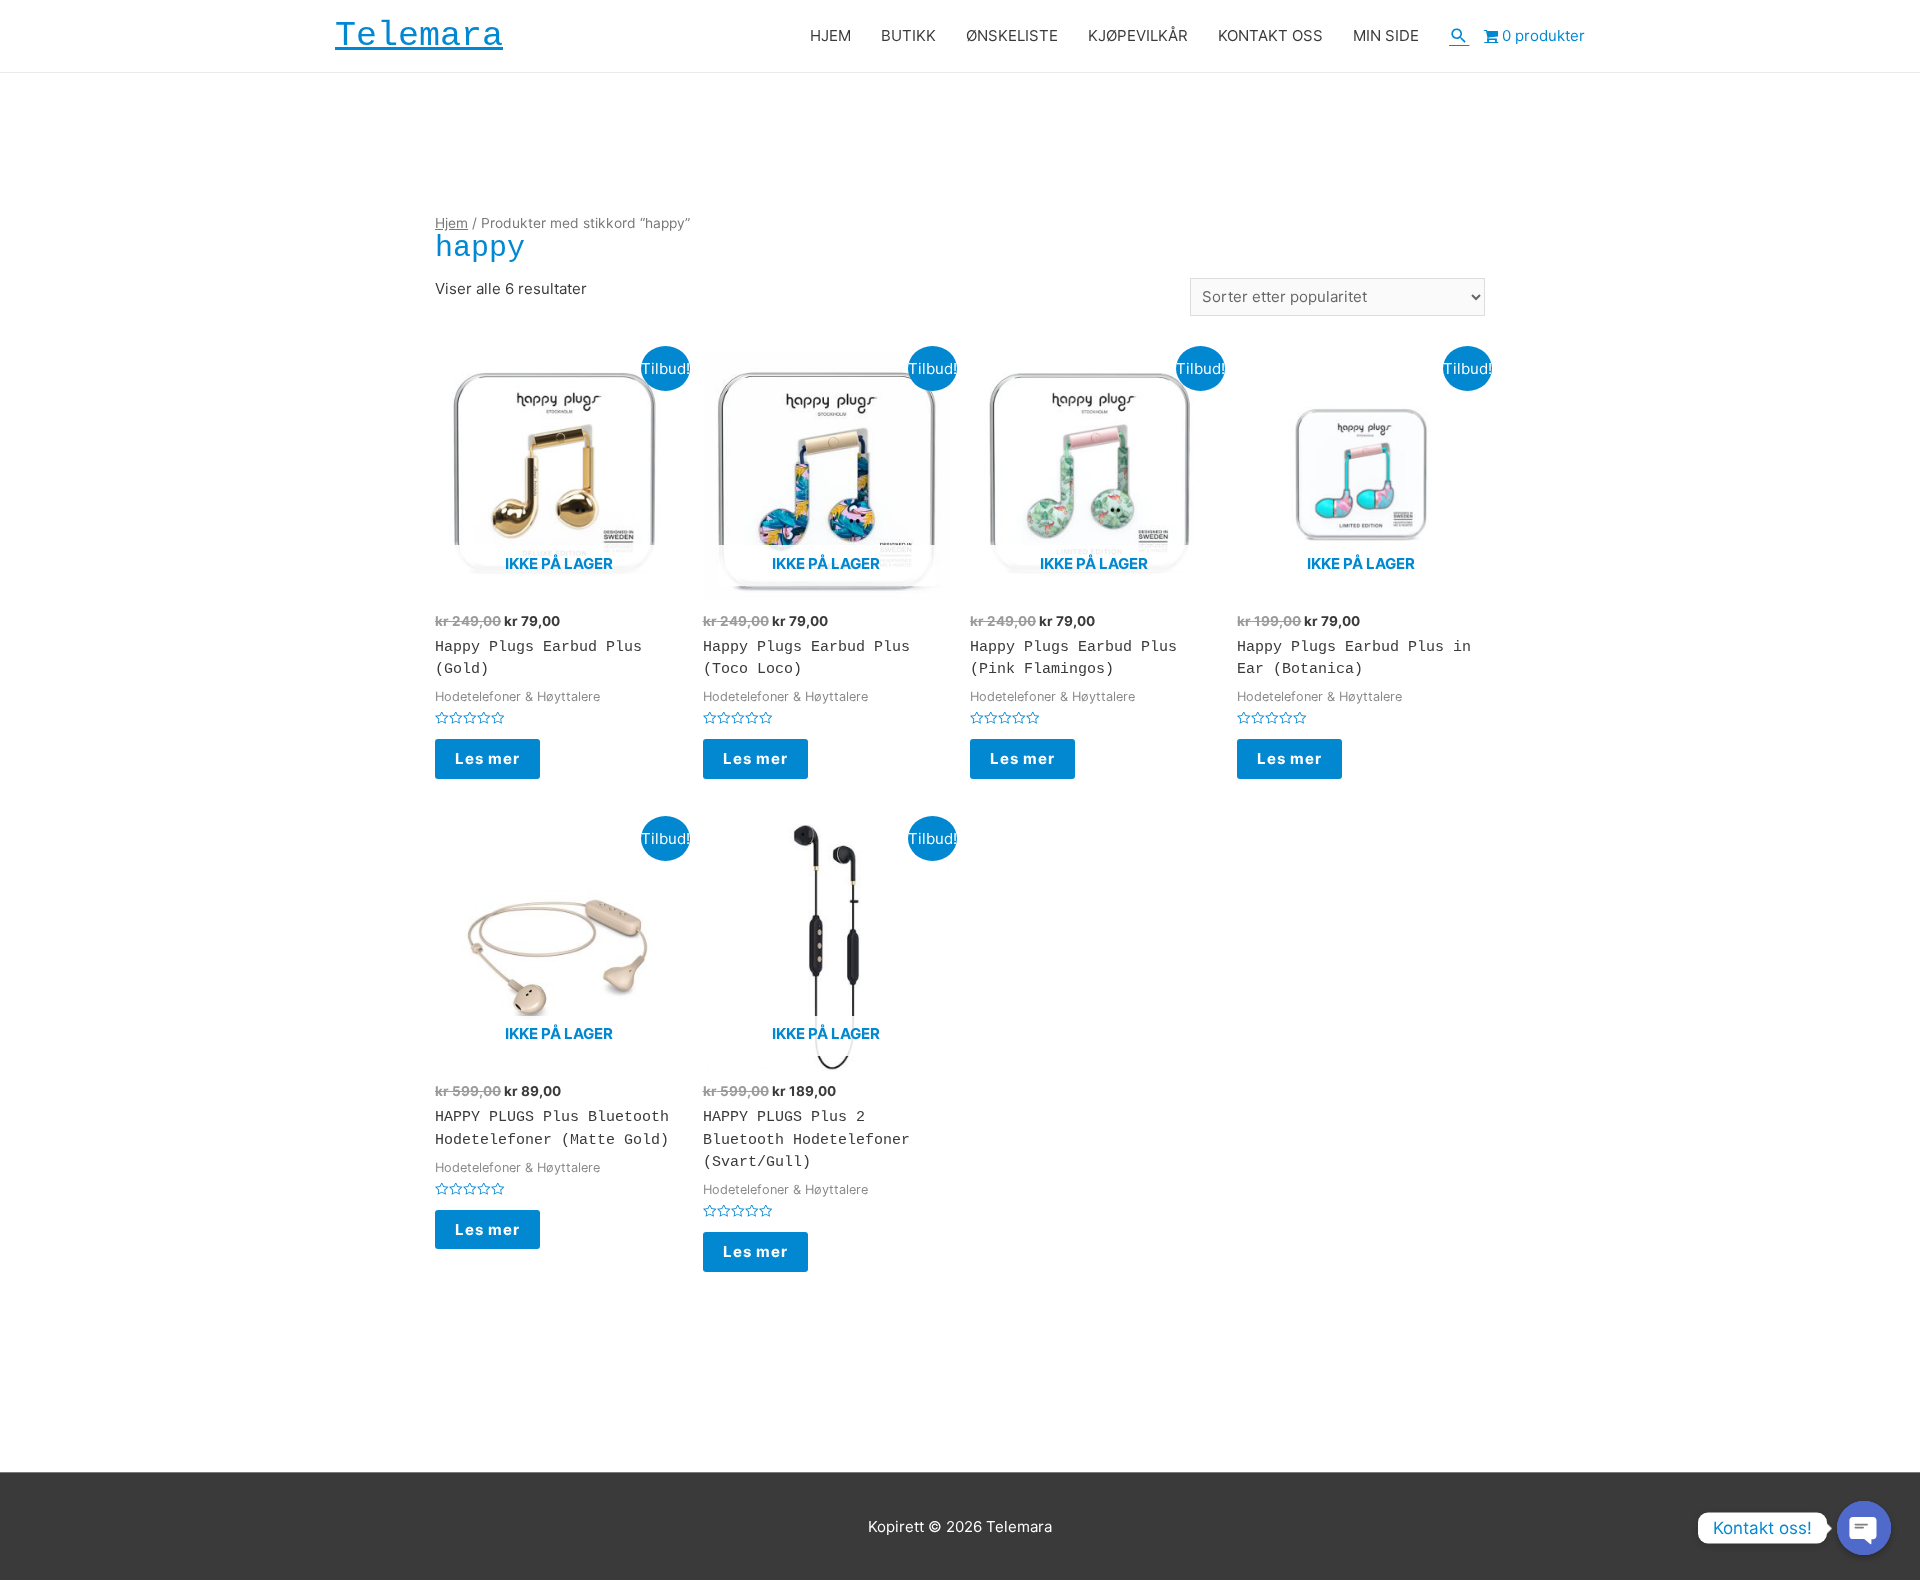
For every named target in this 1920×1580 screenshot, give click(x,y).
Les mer (487, 758)
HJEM (830, 35)
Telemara (419, 36)
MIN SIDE (1386, 35)
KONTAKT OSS (1270, 35)
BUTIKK (908, 35)
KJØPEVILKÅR (1138, 35)
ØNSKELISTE (1012, 35)
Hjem (451, 223)
